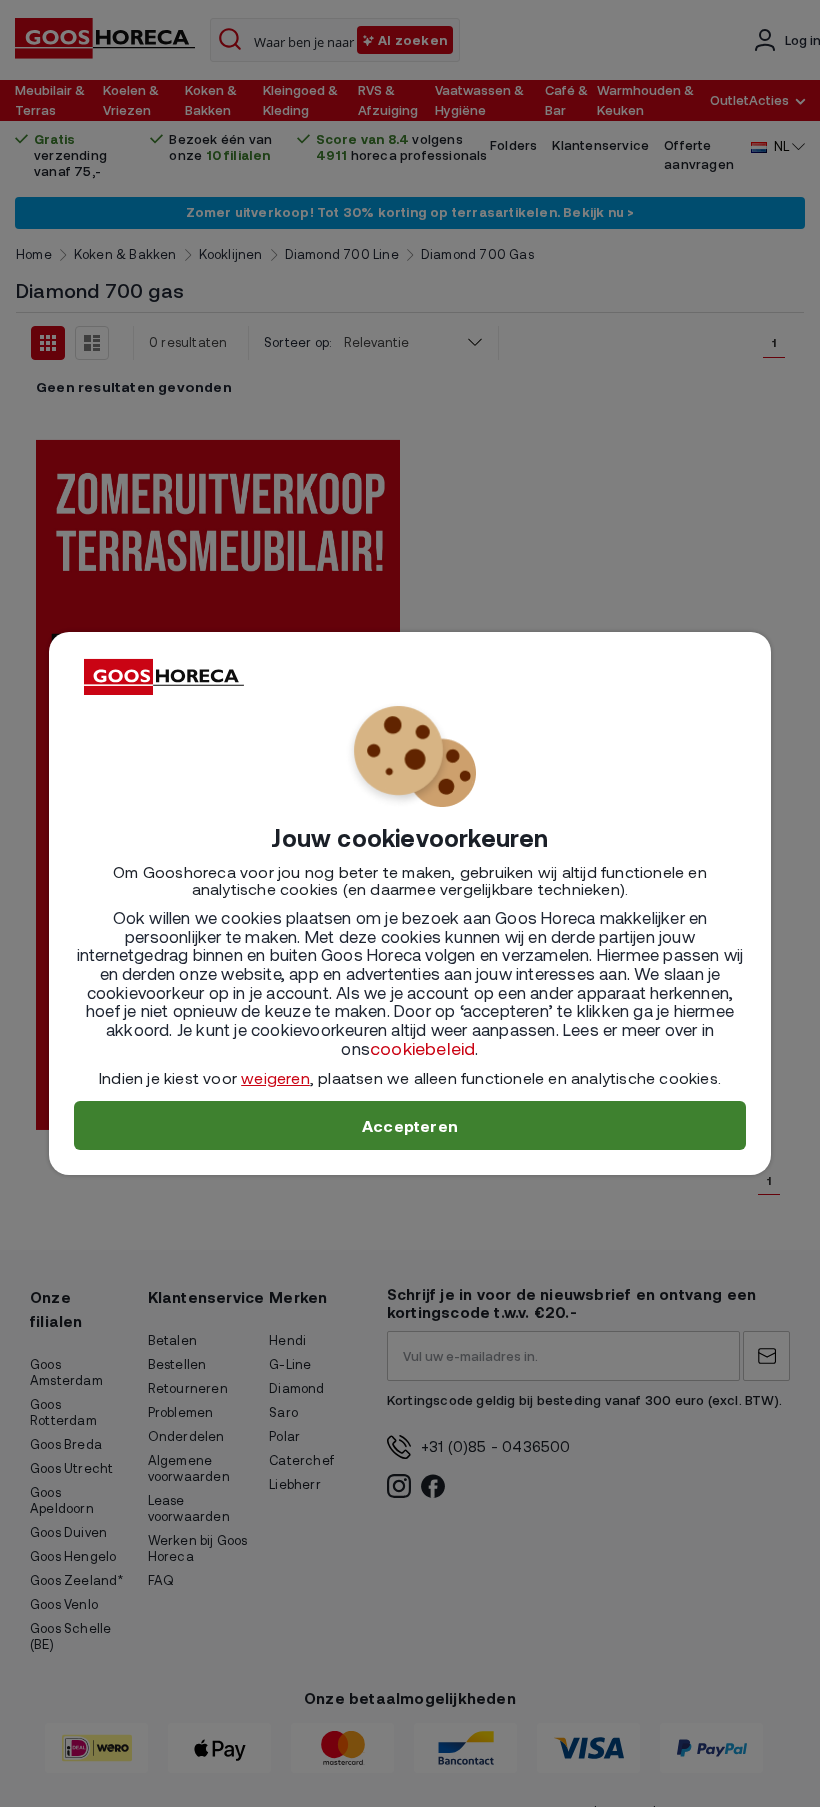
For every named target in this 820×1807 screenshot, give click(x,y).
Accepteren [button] (410, 1125)
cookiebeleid (422, 1048)
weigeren (275, 1077)
